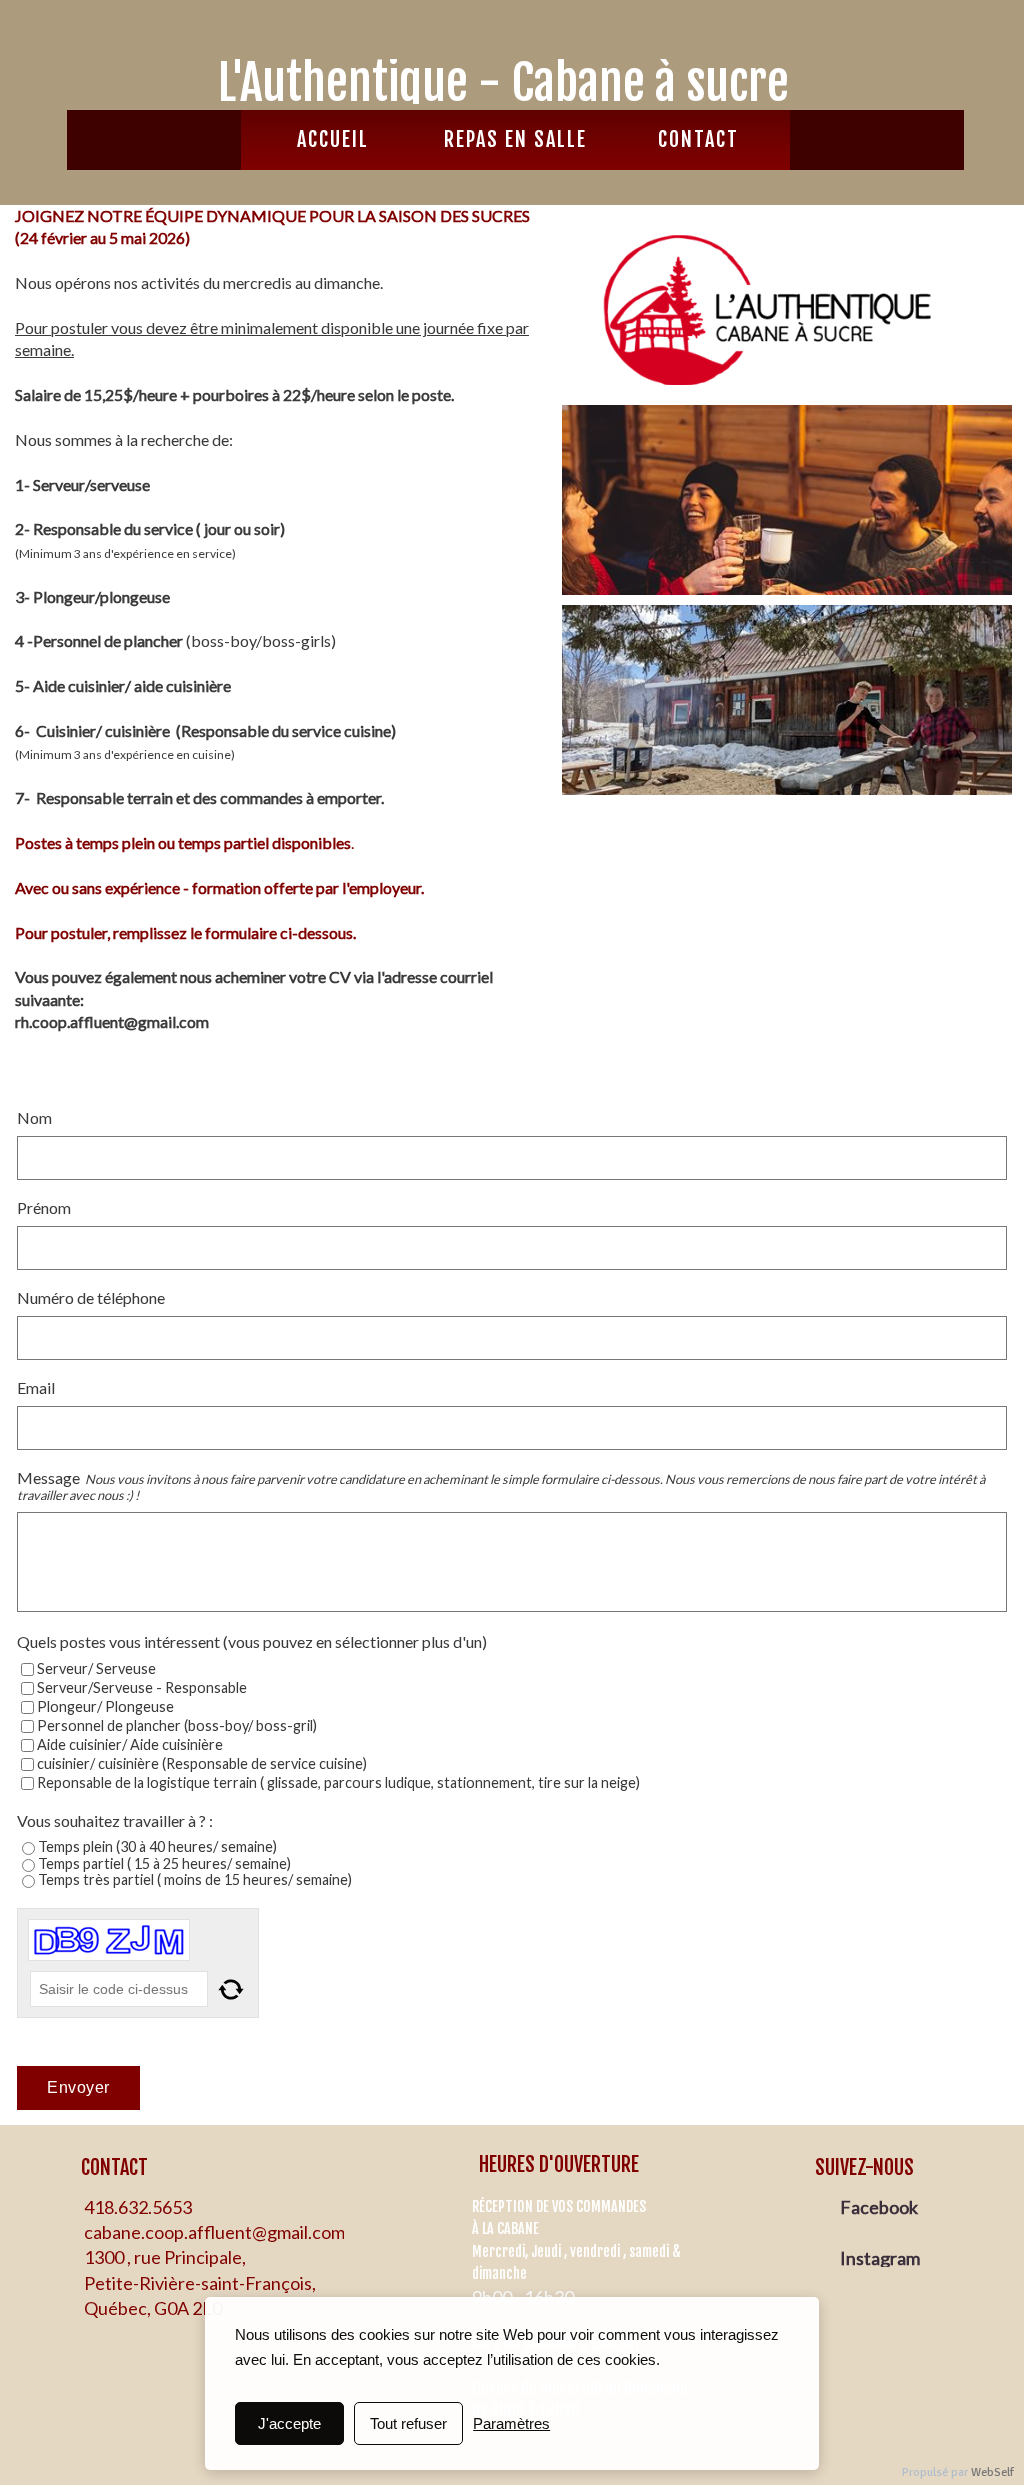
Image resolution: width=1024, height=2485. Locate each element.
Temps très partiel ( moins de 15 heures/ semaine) (195, 1879)
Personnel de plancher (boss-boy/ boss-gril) (177, 1725)
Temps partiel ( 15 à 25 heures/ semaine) (164, 1863)
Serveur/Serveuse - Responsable (142, 1687)
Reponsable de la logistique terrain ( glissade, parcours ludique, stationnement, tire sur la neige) (338, 1782)
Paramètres (511, 2423)
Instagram (881, 2258)
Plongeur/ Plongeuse (105, 1706)
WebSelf (992, 2472)
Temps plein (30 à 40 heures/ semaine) (157, 1846)
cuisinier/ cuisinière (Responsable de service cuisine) (202, 1763)
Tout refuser (408, 2423)
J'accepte (289, 2423)
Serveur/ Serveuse (96, 1668)
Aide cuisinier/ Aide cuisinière (130, 1744)
